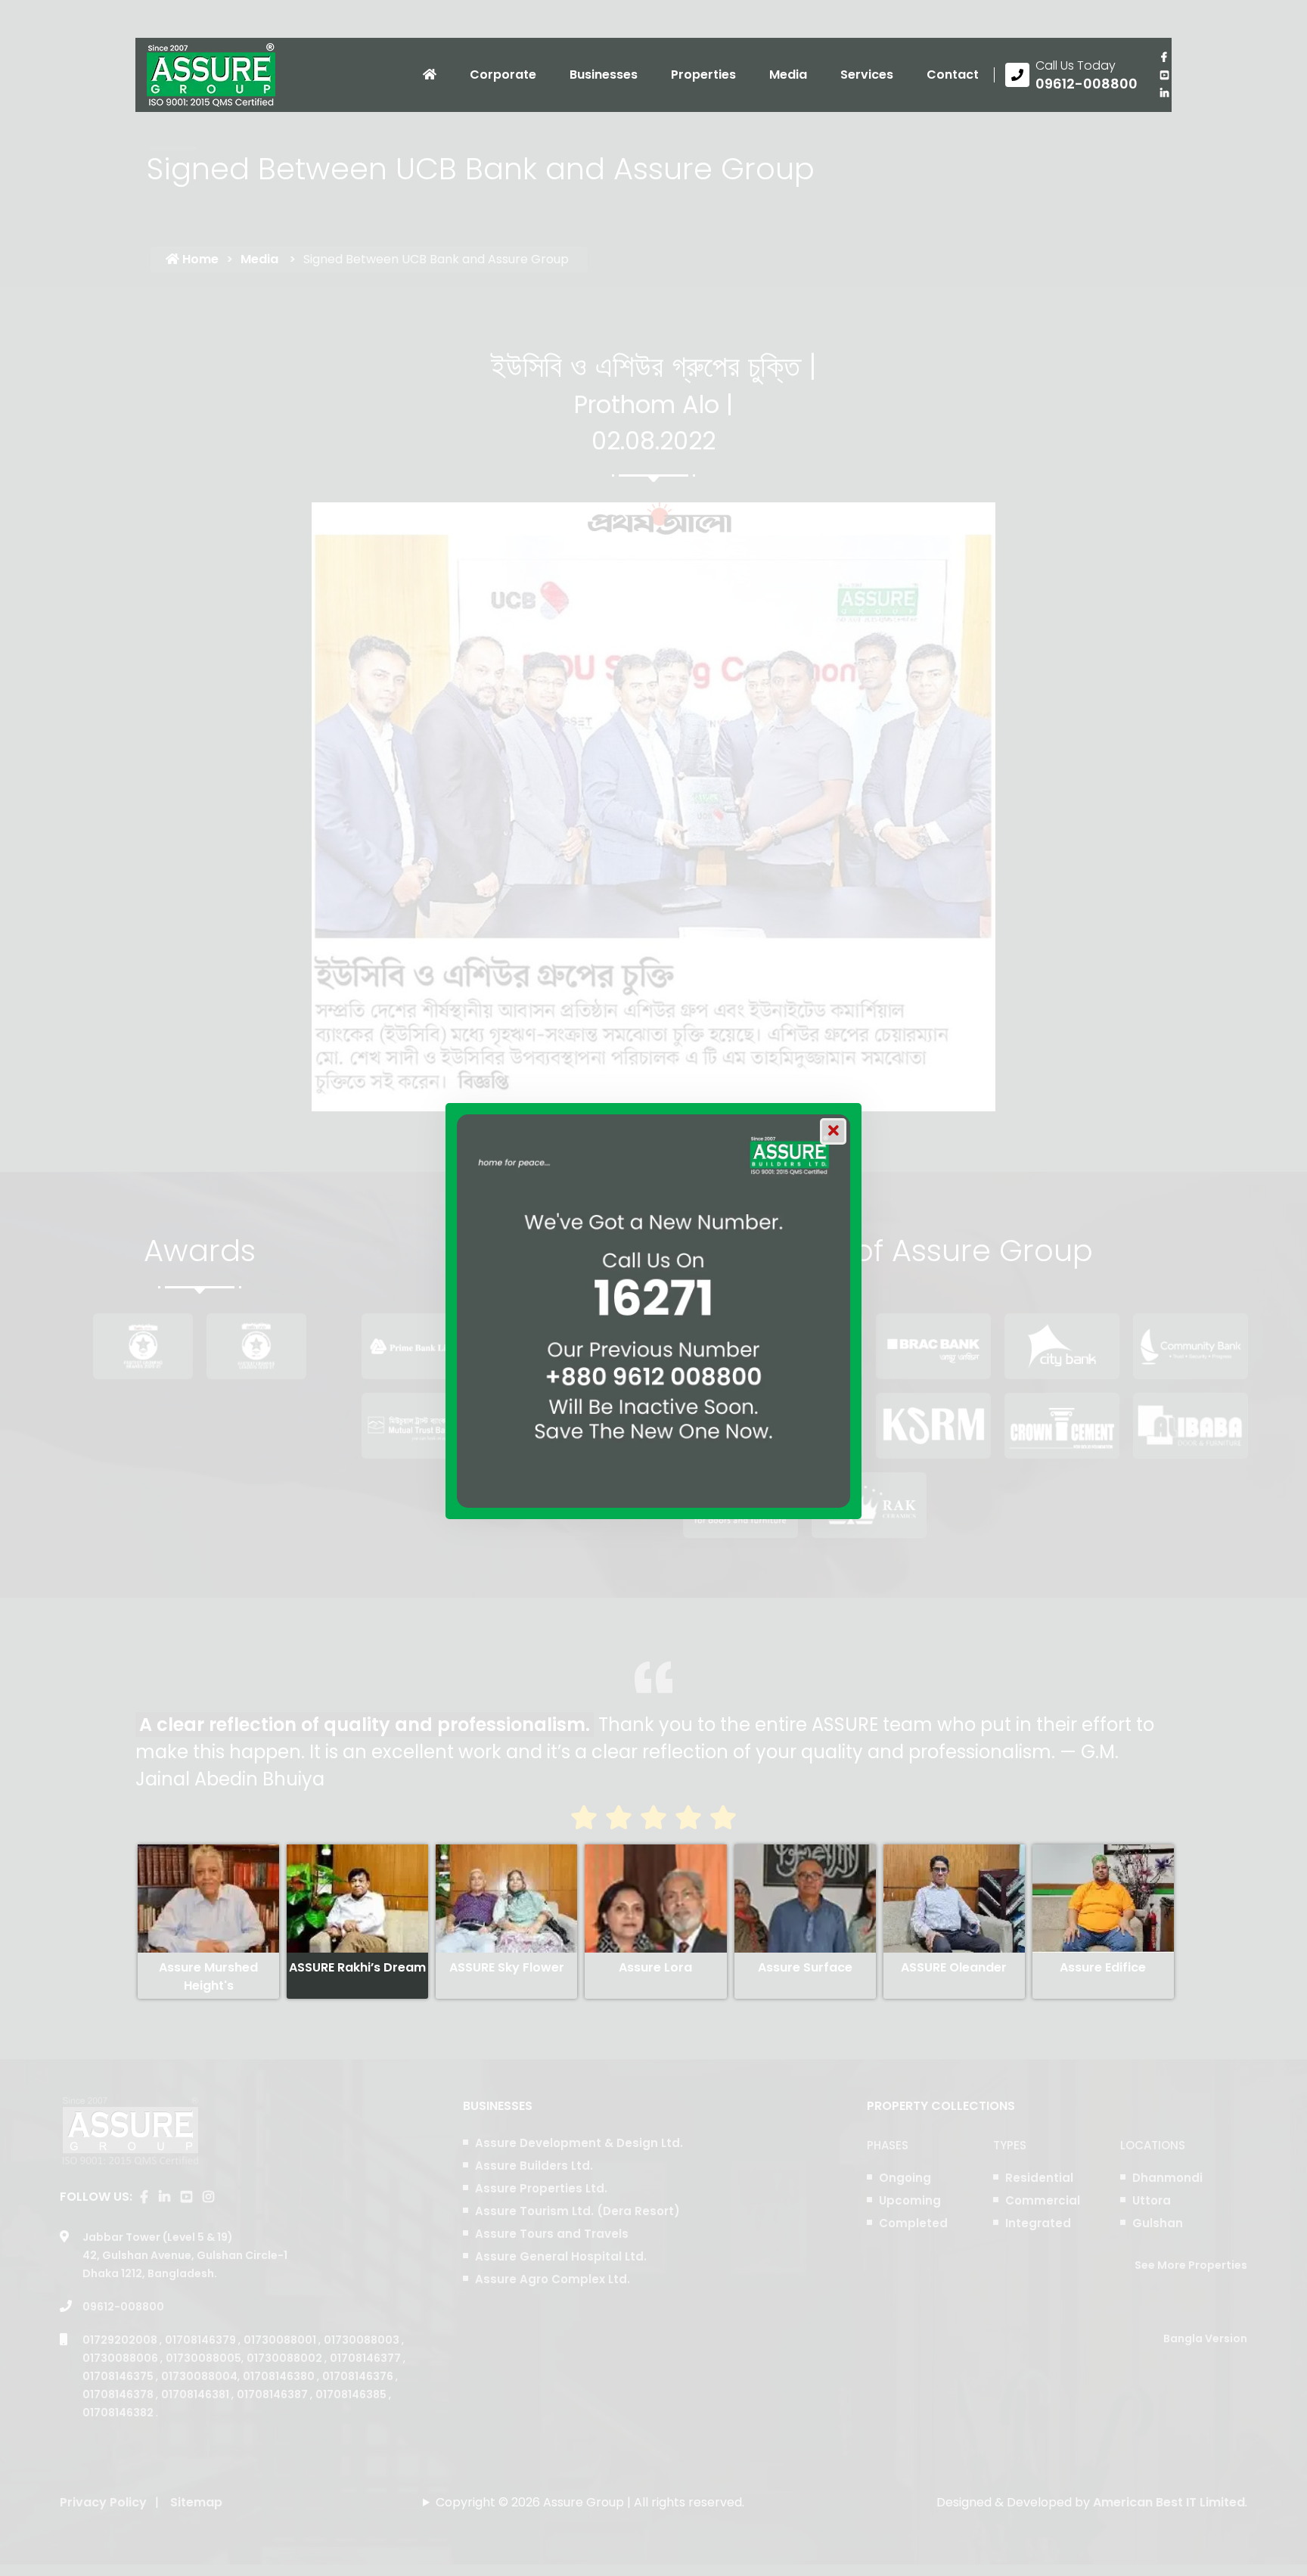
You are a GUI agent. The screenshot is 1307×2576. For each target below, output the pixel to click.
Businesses (604, 75)
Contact (953, 75)
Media (788, 75)
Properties (703, 75)
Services (867, 75)
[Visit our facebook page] (1164, 57)
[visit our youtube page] (1164, 75)
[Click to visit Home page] (430, 75)
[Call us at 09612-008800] (1071, 75)
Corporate (503, 75)
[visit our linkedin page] (1164, 93)
